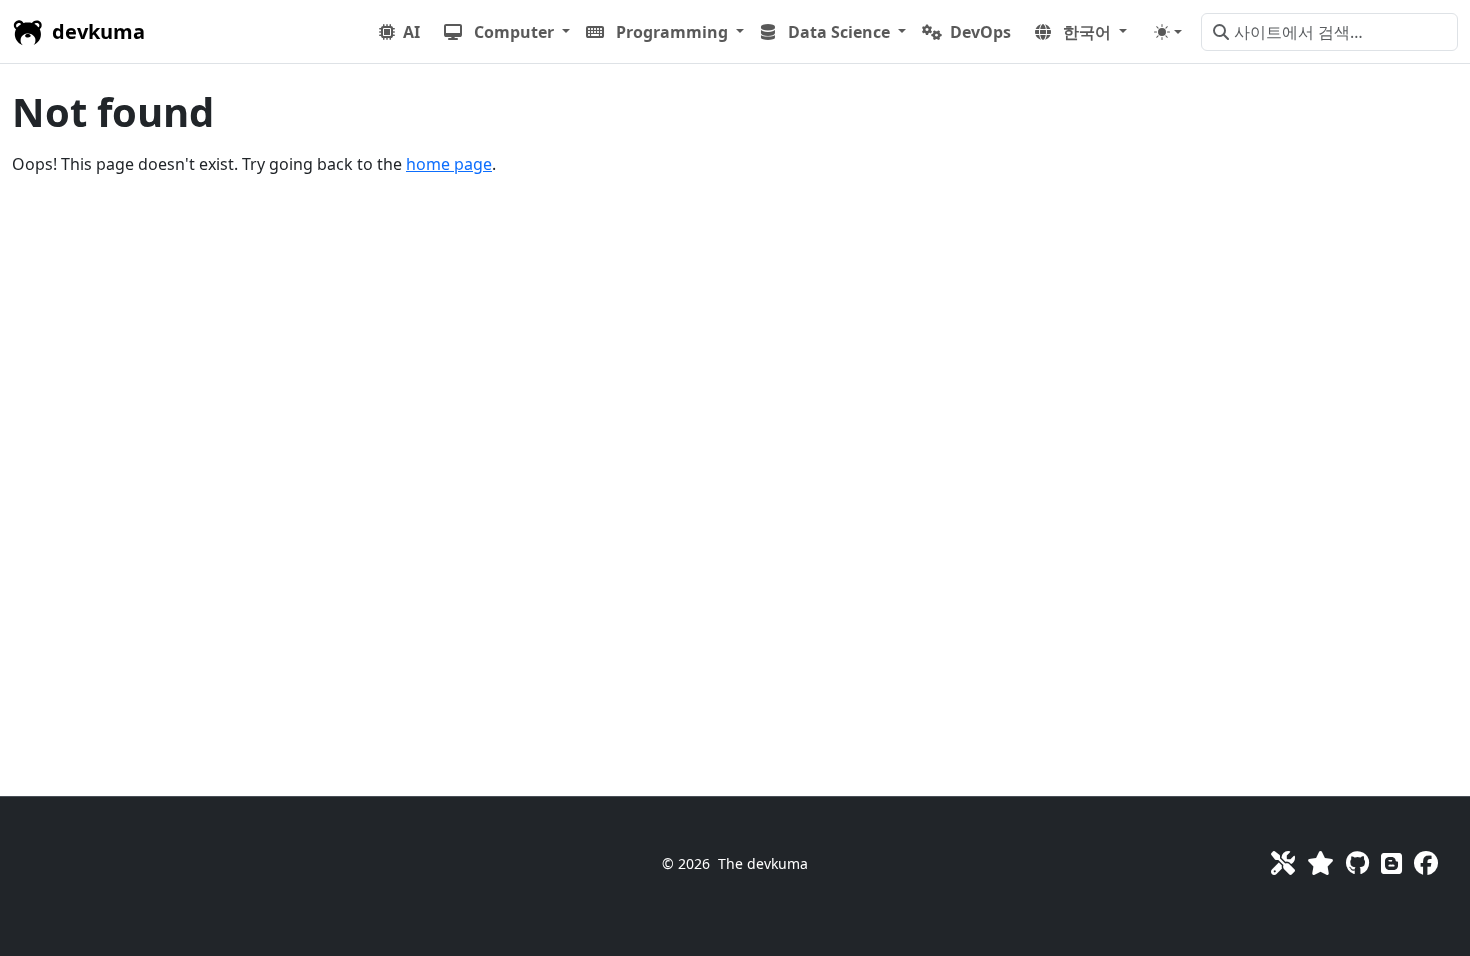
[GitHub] (1357, 862)
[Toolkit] (1283, 862)
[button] (507, 32)
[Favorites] (1320, 862)
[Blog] (1391, 862)
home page (449, 164)
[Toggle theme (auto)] (1168, 32)
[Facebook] (1426, 862)
